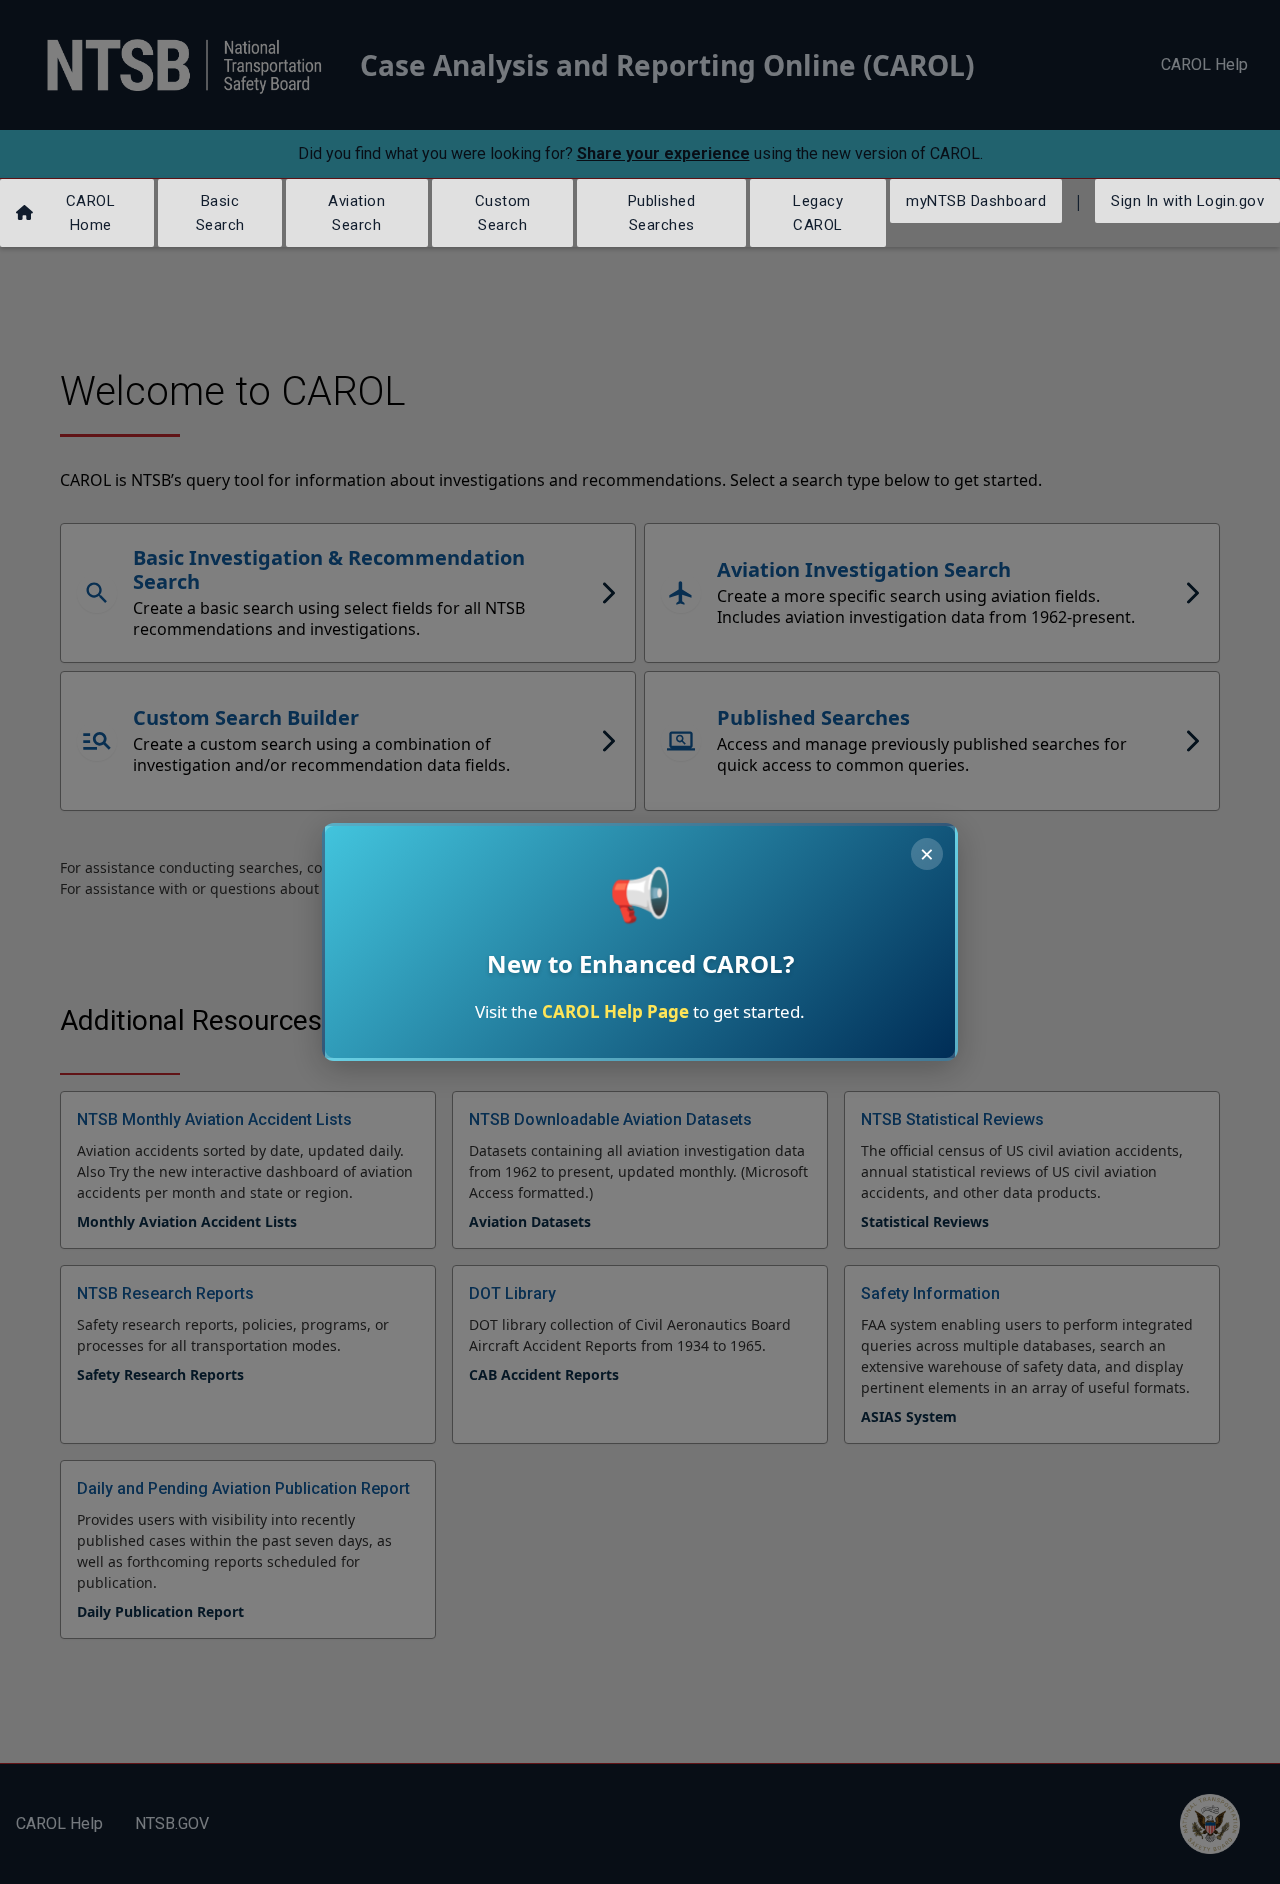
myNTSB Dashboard (976, 201)
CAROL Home (91, 213)
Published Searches (662, 213)
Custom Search (503, 213)
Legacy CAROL (818, 213)
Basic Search (220, 213)
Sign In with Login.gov (1187, 201)
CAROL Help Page (615, 1011)
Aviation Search (356, 213)
